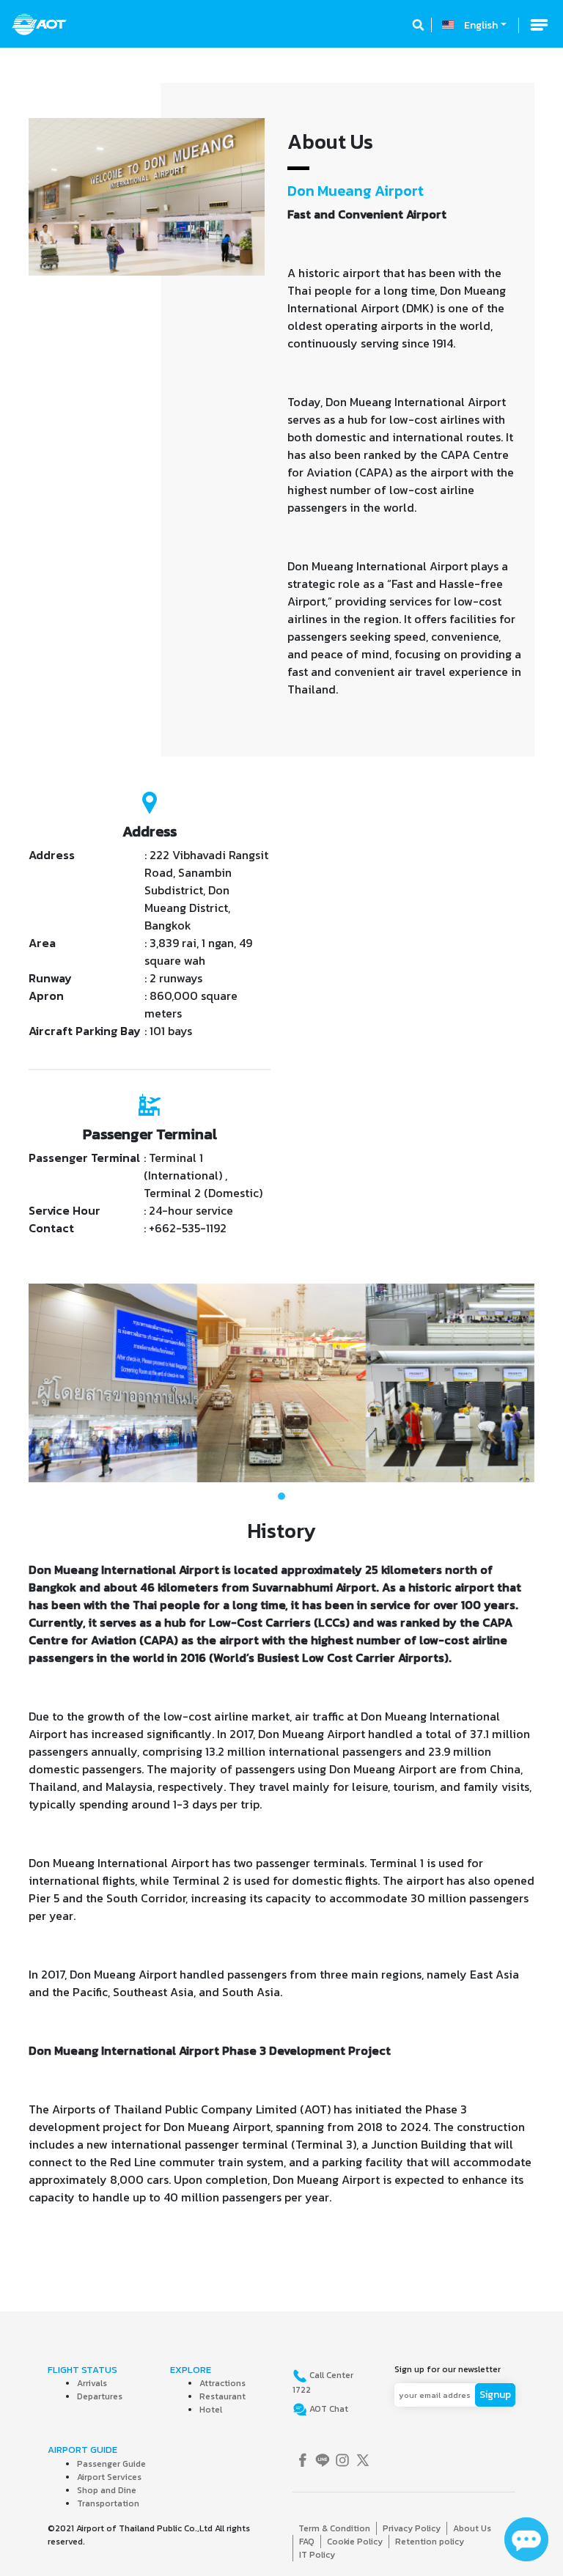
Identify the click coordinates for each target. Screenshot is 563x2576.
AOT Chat (328, 2409)
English (481, 25)
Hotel (211, 2410)
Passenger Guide (111, 2464)
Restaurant (222, 2396)
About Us (472, 2528)
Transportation (108, 2503)
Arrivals (92, 2383)
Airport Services (109, 2477)
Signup (495, 2395)
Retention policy (430, 2542)
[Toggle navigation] (539, 25)
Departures (100, 2396)
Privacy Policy (412, 2528)
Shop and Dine (107, 2490)
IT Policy (317, 2555)
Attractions (222, 2383)
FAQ (307, 2542)
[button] (67, 1383)
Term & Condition (334, 2528)
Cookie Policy (355, 2542)
